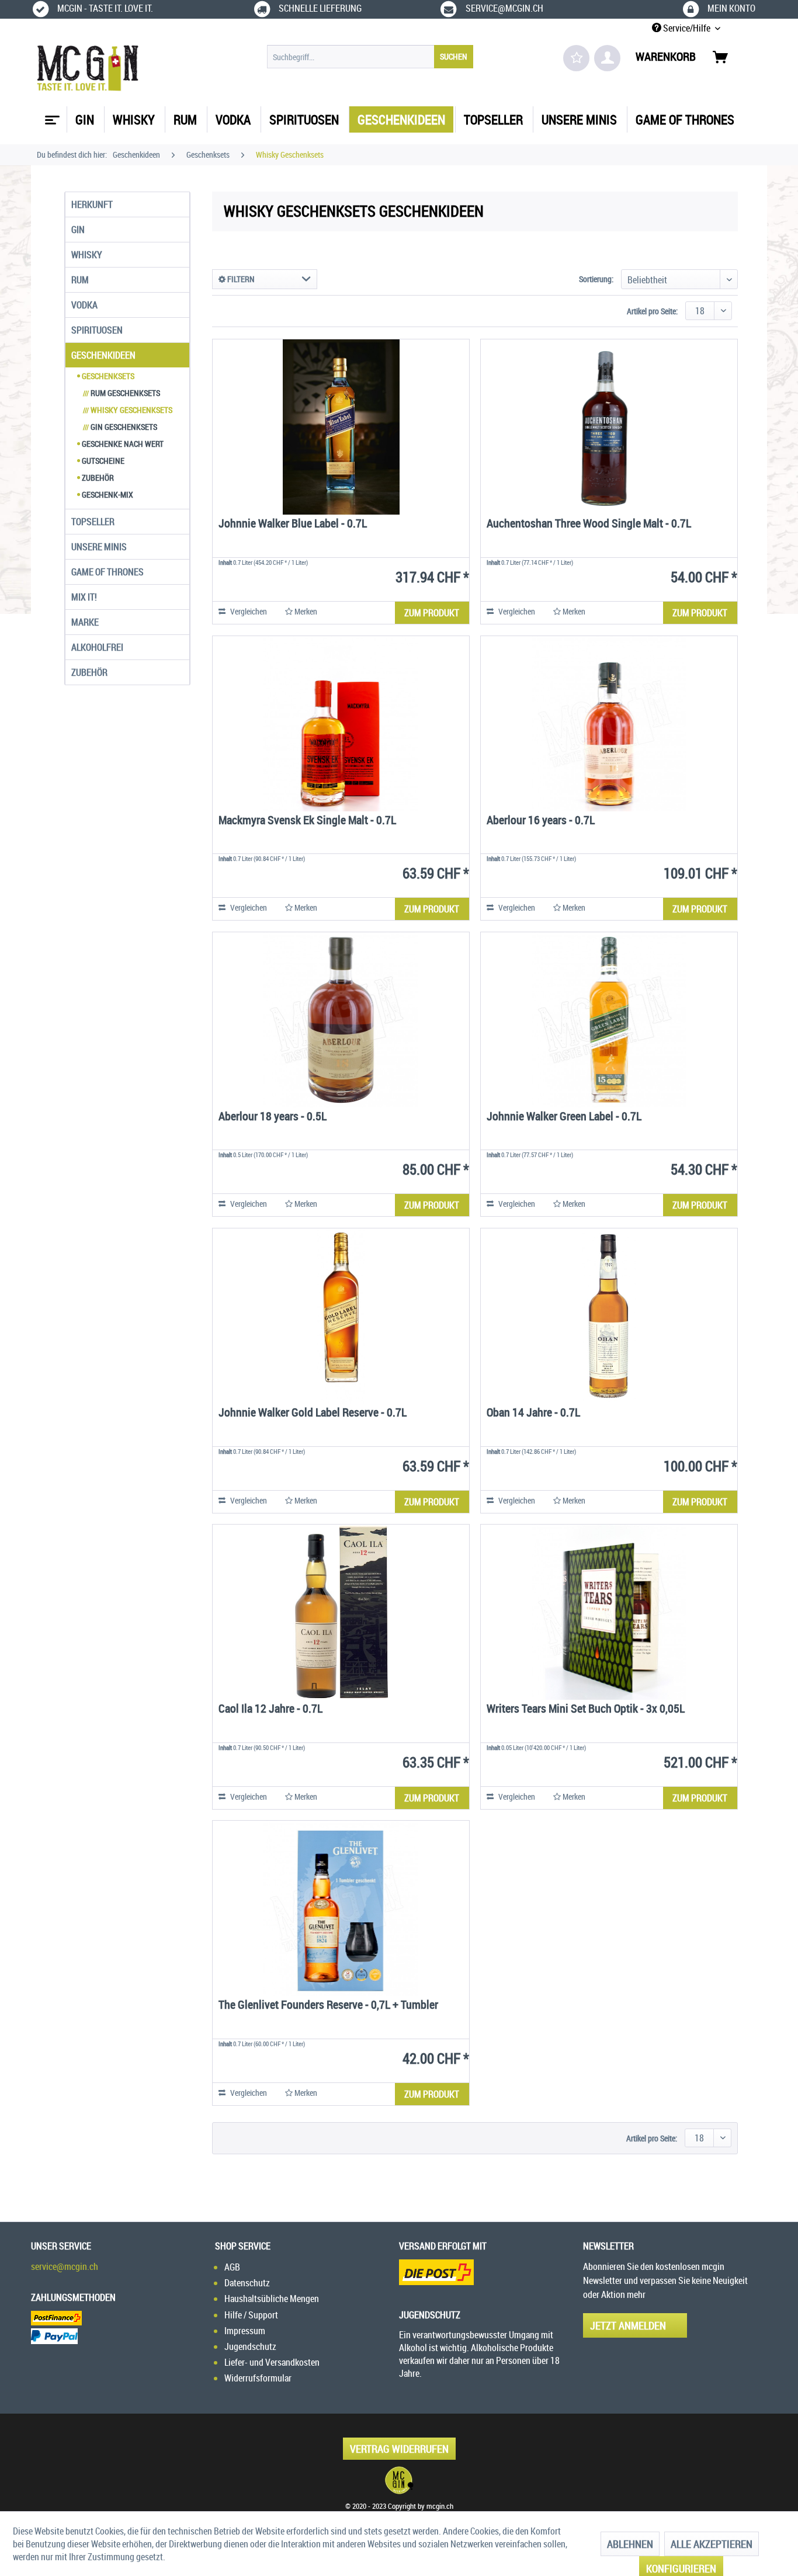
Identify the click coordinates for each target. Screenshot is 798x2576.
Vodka (84, 305)
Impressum (245, 2331)
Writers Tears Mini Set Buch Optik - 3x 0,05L (586, 1709)
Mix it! (84, 597)
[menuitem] (370, 57)
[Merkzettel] (576, 58)
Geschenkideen (103, 355)
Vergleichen (248, 611)
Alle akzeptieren (712, 2544)
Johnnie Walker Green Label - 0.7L (564, 1117)
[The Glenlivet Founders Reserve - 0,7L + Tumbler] (341, 1908)
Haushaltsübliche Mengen (272, 2299)
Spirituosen (97, 330)
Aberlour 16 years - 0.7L (541, 821)
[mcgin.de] (399, 2480)
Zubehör (97, 478)
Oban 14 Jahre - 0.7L (533, 1413)
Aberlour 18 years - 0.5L (273, 1117)
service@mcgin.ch (65, 2266)
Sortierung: (596, 279)
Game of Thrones (107, 572)
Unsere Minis (99, 547)
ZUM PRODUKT (432, 613)
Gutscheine (102, 461)
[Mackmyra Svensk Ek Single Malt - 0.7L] (341, 724)
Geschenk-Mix (107, 494)
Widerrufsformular (258, 2378)
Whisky (87, 255)
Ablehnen (630, 2544)
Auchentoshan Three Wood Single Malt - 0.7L (589, 524)
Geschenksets (107, 376)
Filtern (240, 279)
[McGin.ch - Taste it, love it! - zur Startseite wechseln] (88, 68)
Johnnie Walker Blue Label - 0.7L (293, 524)
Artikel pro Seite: (652, 311)
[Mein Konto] (607, 58)
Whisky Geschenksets (128, 410)
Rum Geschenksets (122, 393)
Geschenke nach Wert (122, 444)
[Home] (51, 116)
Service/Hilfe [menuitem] (687, 28)
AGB (232, 2267)
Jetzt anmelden (628, 2325)
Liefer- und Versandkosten (272, 2362)
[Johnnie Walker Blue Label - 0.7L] (341, 427)
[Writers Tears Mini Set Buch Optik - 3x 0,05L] (609, 1612)
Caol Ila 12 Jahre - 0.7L (270, 1709)
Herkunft (92, 204)
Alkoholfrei (97, 647)
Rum (80, 280)
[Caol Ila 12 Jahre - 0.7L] (341, 1612)
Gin (78, 230)
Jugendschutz (250, 2346)
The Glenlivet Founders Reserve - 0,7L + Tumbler (328, 2006)
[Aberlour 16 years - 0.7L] (609, 724)
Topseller (93, 522)
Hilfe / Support (251, 2315)
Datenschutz (247, 2283)
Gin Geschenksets (120, 427)
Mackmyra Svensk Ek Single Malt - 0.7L (307, 821)
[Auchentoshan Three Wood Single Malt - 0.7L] (609, 427)
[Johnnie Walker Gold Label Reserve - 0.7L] (341, 1316)
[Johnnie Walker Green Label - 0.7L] (609, 1020)
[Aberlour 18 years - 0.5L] (341, 1020)
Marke (85, 622)
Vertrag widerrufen (399, 2449)
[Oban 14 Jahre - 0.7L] (609, 1316)
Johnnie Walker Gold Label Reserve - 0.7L (313, 1413)
